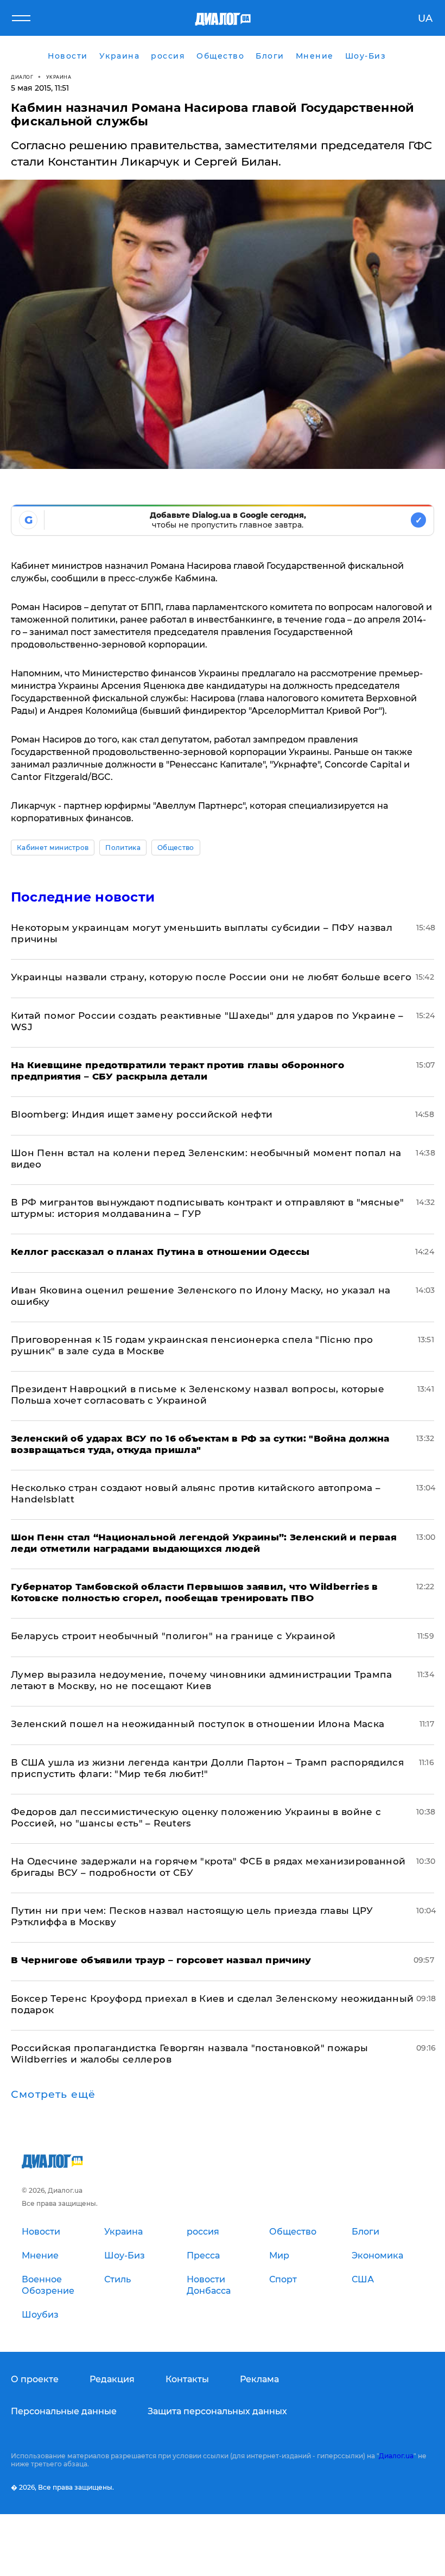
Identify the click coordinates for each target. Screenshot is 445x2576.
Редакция (112, 2379)
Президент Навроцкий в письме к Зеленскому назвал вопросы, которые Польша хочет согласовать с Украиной (198, 1395)
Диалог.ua (396, 2456)
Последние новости (83, 897)
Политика (123, 848)
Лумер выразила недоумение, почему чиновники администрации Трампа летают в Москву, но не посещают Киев (202, 1680)
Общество (176, 848)
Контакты (187, 2379)
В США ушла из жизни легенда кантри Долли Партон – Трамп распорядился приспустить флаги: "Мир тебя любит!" (207, 1768)
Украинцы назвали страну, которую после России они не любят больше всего (211, 977)
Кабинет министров (53, 848)
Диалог (22, 77)
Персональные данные (64, 2411)
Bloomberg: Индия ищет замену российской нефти (142, 1114)
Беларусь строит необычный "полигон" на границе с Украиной (173, 1636)
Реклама (259, 2379)
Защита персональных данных (217, 2411)
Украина (59, 77)
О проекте (35, 2379)
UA (425, 18)
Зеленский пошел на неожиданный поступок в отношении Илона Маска (198, 1724)
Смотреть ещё (53, 2095)
